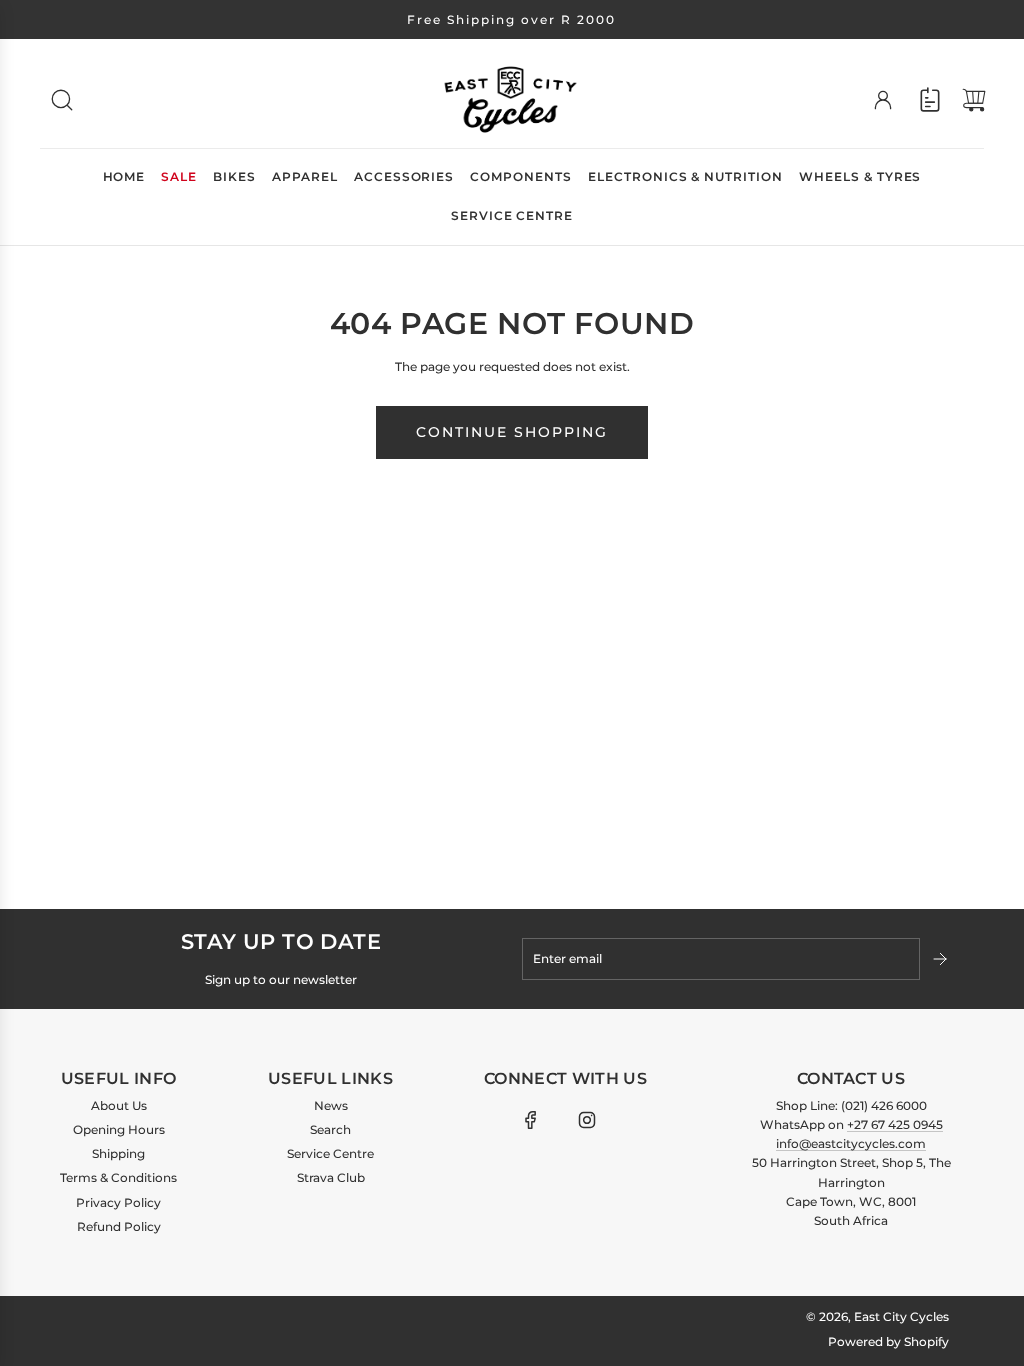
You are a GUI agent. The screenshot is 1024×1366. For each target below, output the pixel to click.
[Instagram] (587, 1120)
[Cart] (974, 100)
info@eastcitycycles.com (851, 1143)
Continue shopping (512, 432)
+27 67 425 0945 (895, 1124)
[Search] (62, 100)
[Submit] (942, 959)
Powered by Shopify (888, 1341)
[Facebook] (531, 1120)
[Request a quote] (930, 100)
